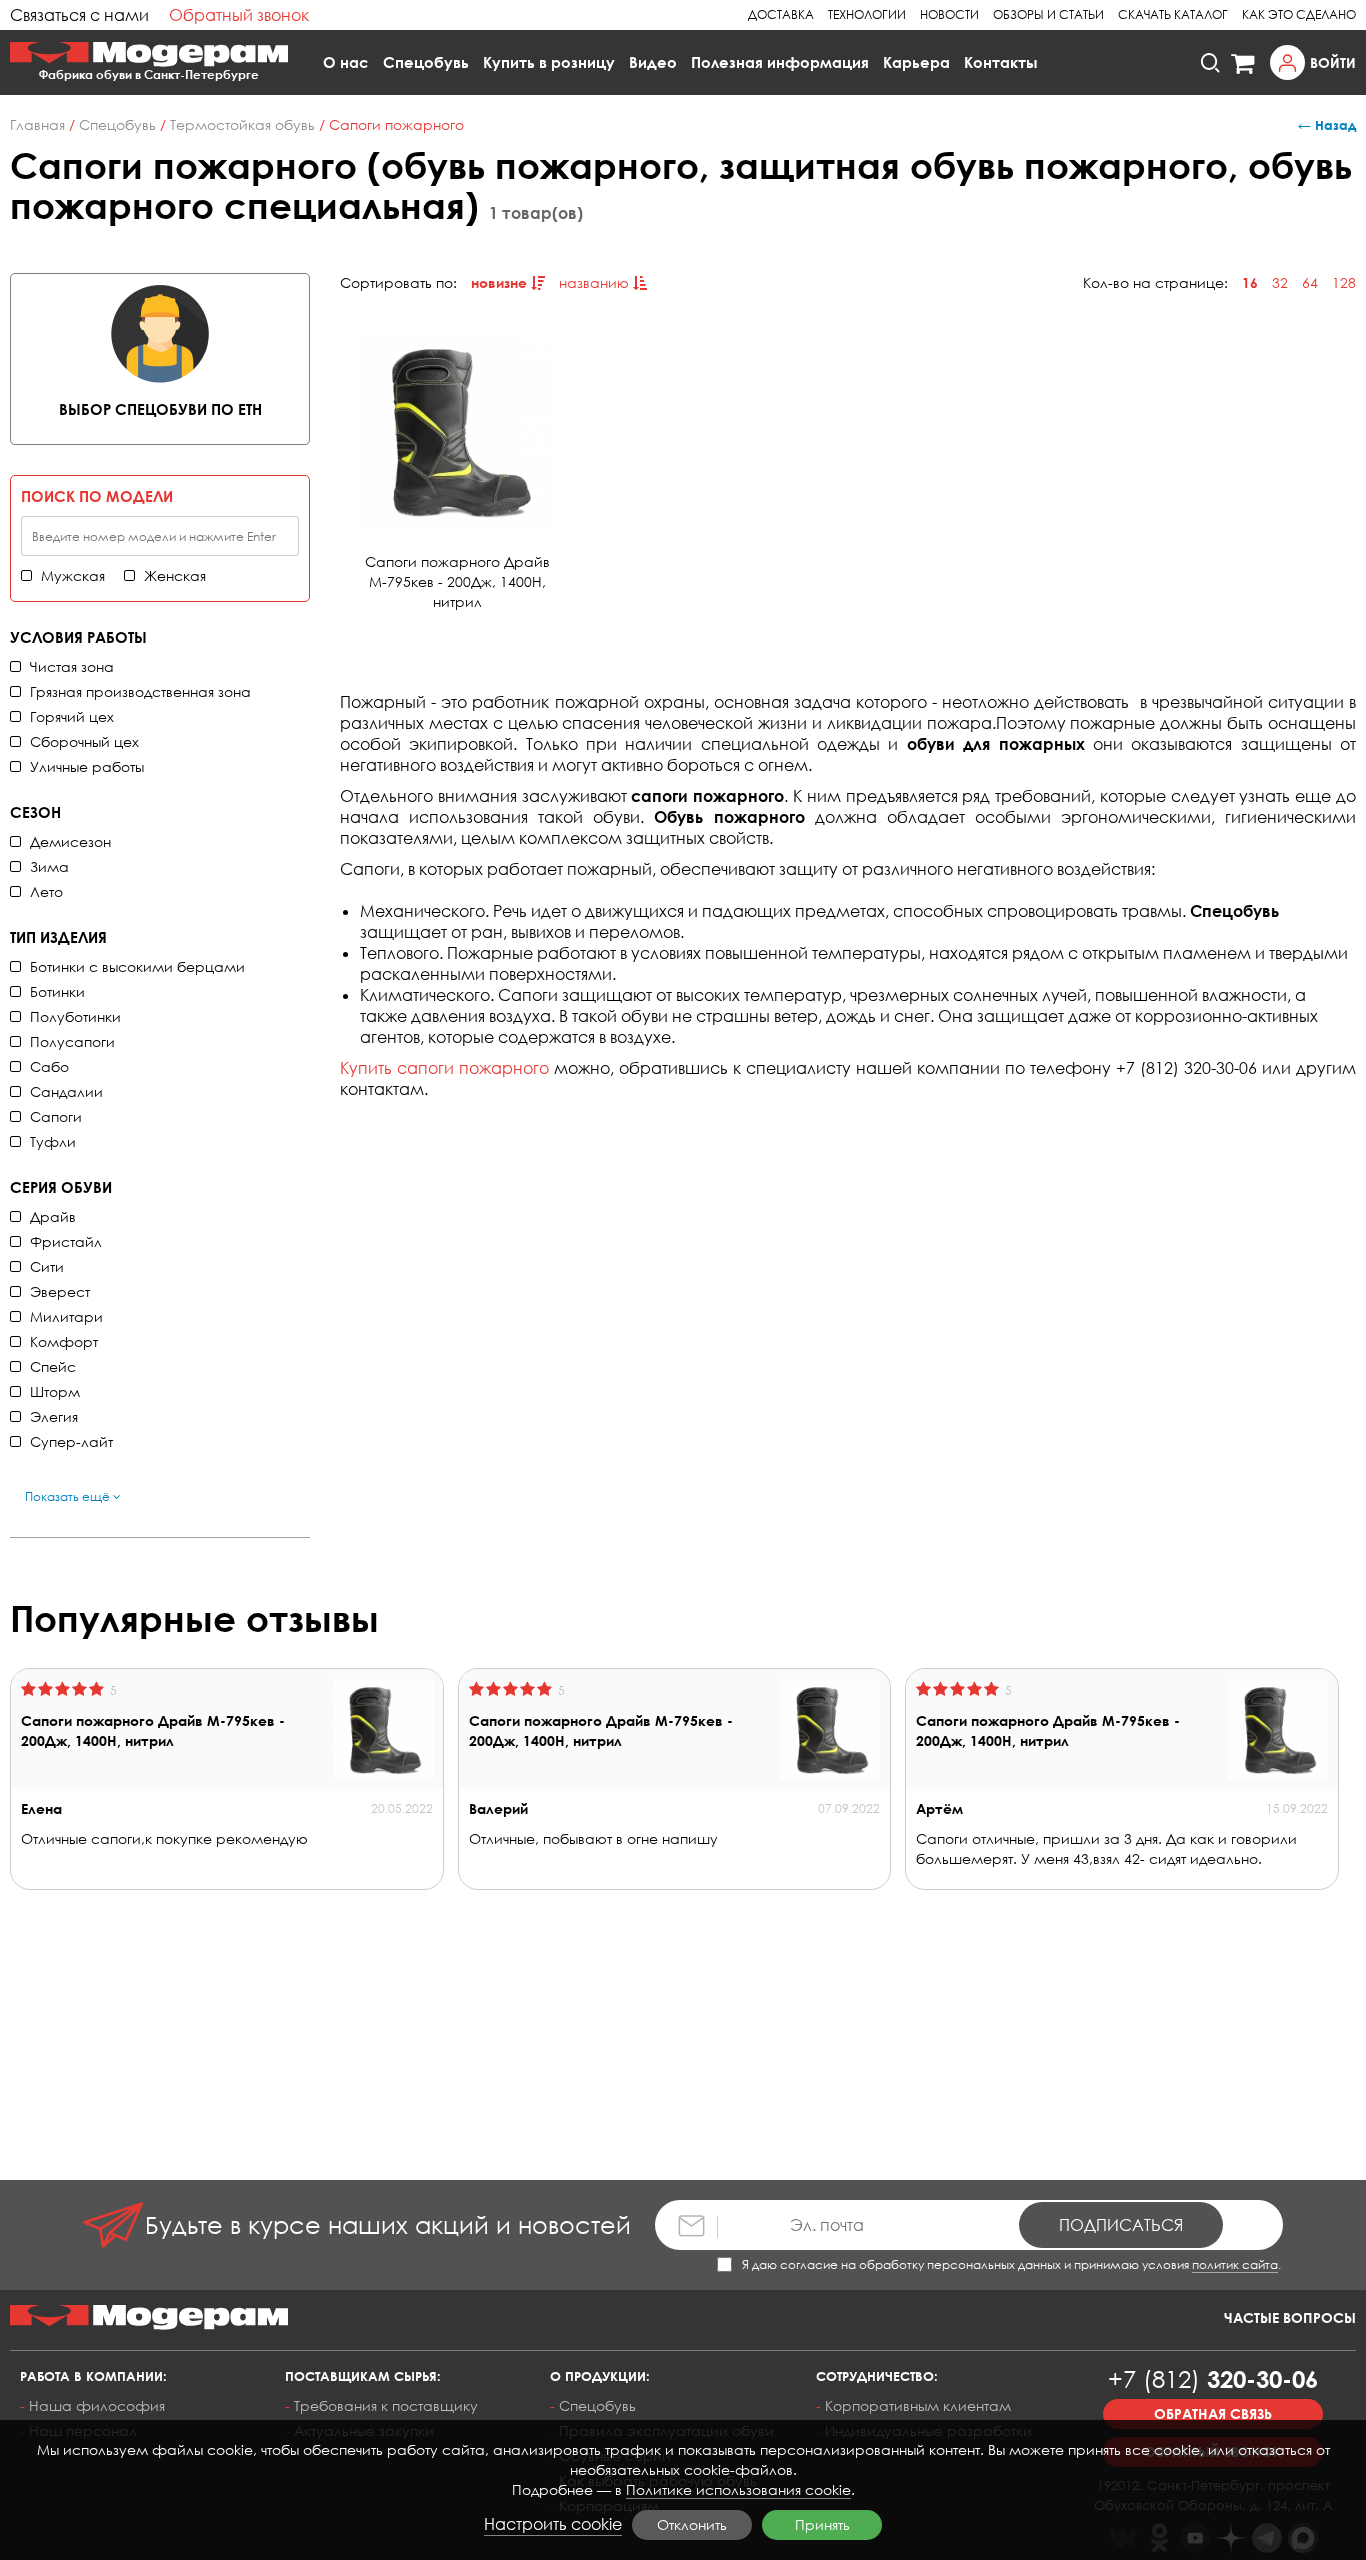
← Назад (1327, 125)
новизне (501, 282)
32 (1280, 282)
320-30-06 (1213, 2378)
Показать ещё (69, 1496)
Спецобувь (426, 62)
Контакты (1001, 62)
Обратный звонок (239, 15)
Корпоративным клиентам (918, 2405)
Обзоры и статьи (1048, 14)
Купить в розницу (549, 62)
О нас (346, 62)
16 (1250, 282)
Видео (653, 62)
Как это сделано (1299, 14)
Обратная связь (1213, 2413)
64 (1310, 282)
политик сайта (1235, 2264)
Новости (949, 14)
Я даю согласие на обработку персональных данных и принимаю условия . (1011, 2264)
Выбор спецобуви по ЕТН (160, 409)
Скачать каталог (1173, 14)
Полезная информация (780, 62)
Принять (822, 2524)
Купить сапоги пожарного (444, 1068)
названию (596, 282)
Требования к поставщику (386, 2405)
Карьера (916, 62)
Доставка (781, 14)
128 (1344, 282)
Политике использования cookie (738, 2489)
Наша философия (97, 2405)
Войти (1333, 62)
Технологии (867, 14)
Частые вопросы (1290, 2317)
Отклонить (692, 2524)
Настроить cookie (553, 2524)
